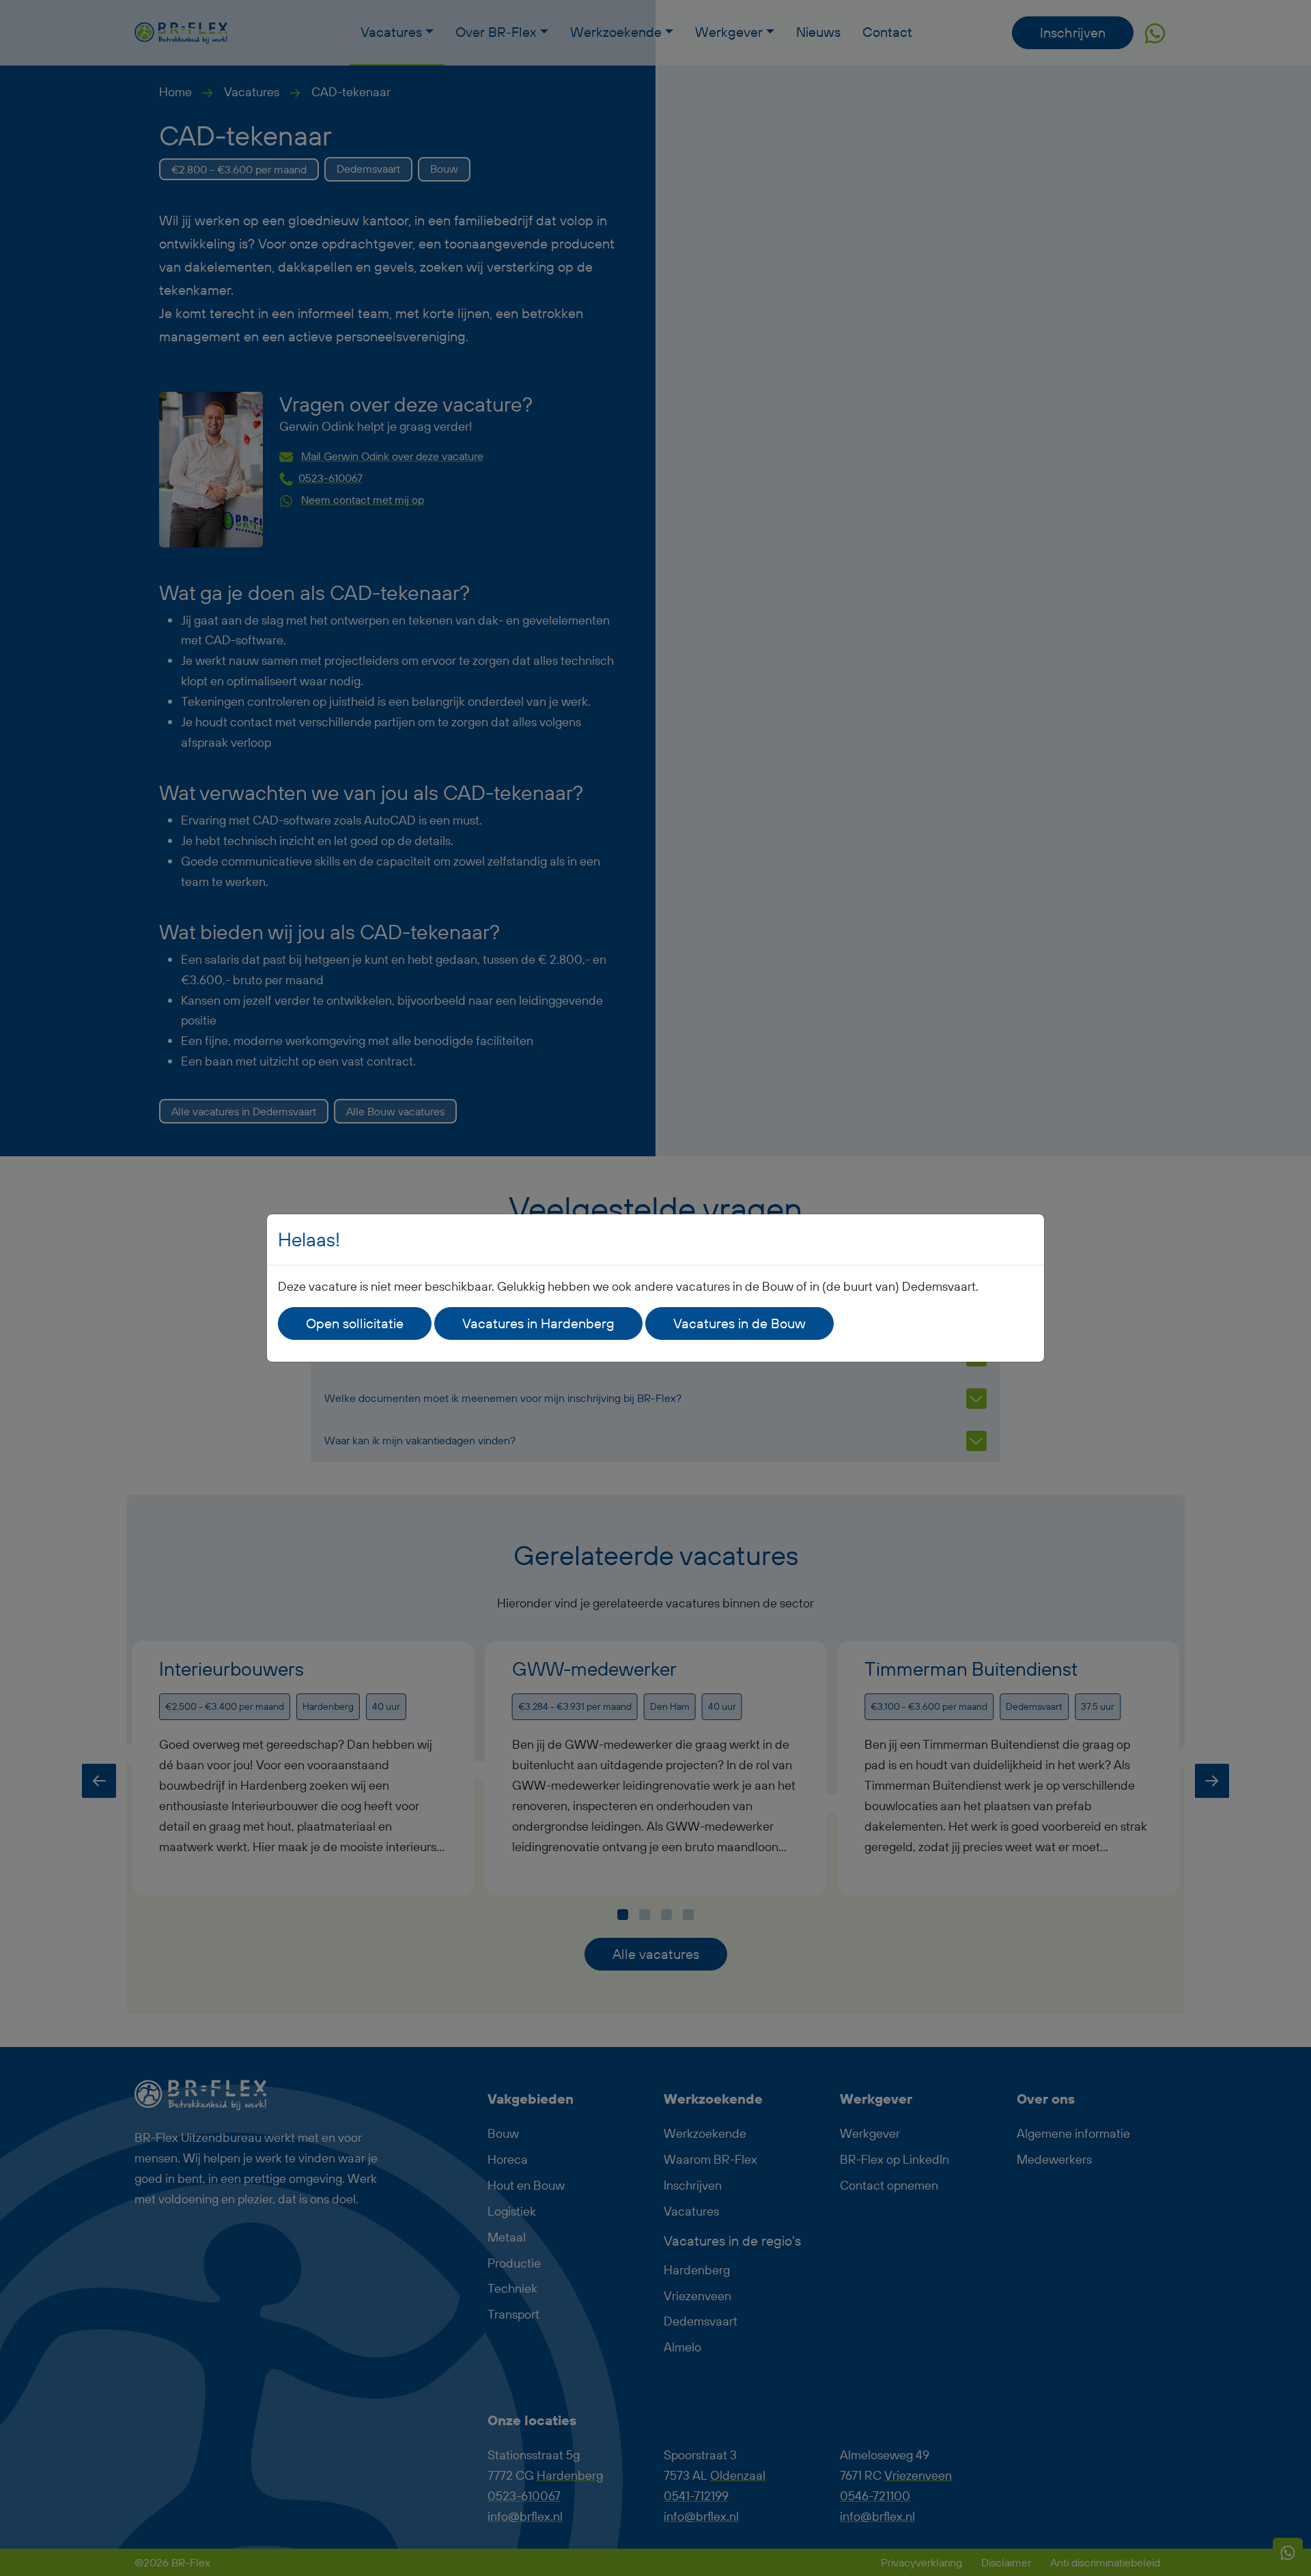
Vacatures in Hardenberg (538, 1323)
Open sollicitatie (355, 1323)
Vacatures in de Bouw (739, 1323)
